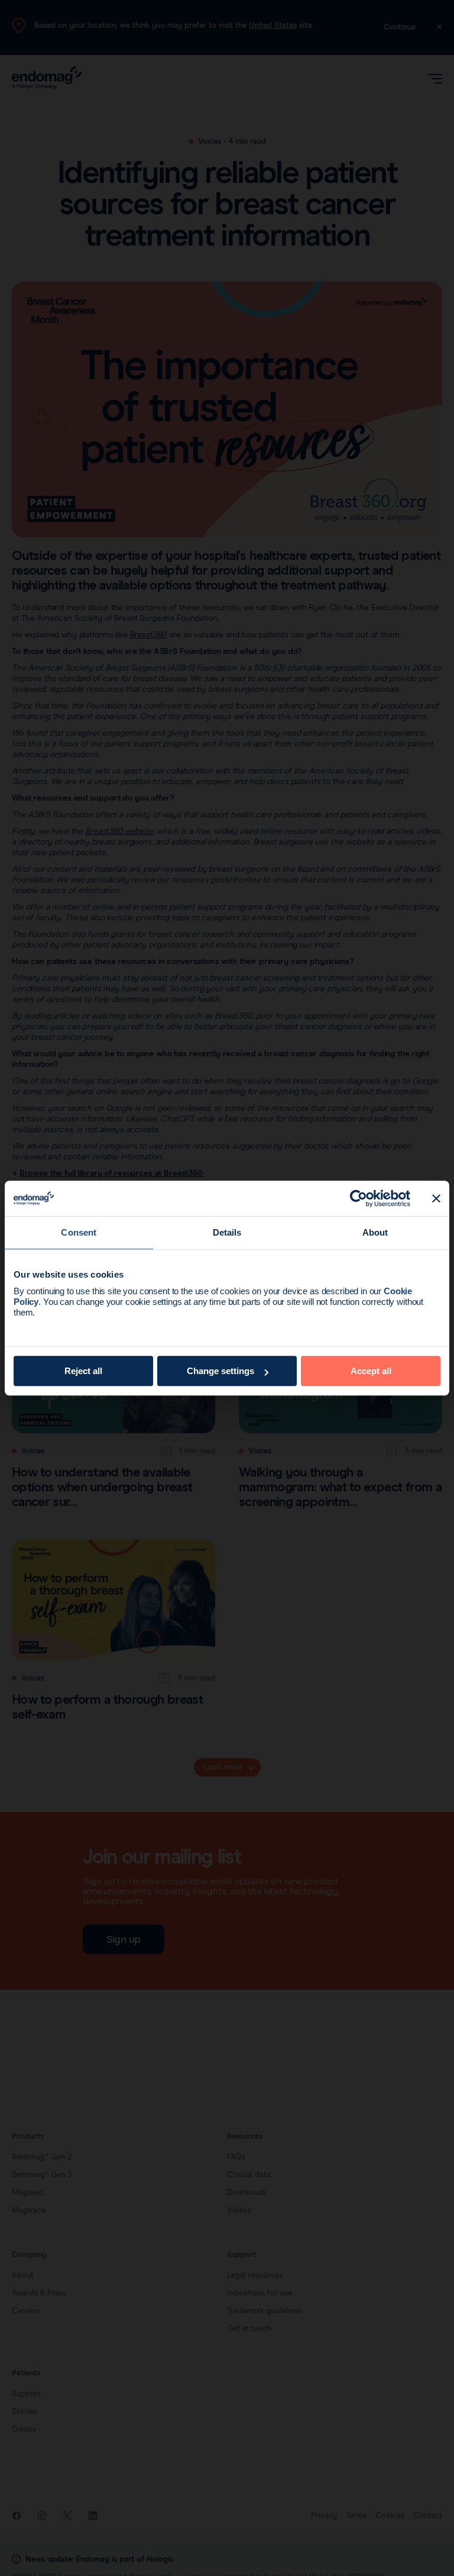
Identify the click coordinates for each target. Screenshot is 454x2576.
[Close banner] (436, 1198)
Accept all (371, 1371)
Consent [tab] (79, 1232)
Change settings (220, 1371)
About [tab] (375, 1232)
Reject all (83, 1371)
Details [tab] (227, 1232)
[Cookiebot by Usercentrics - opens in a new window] (359, 1198)
